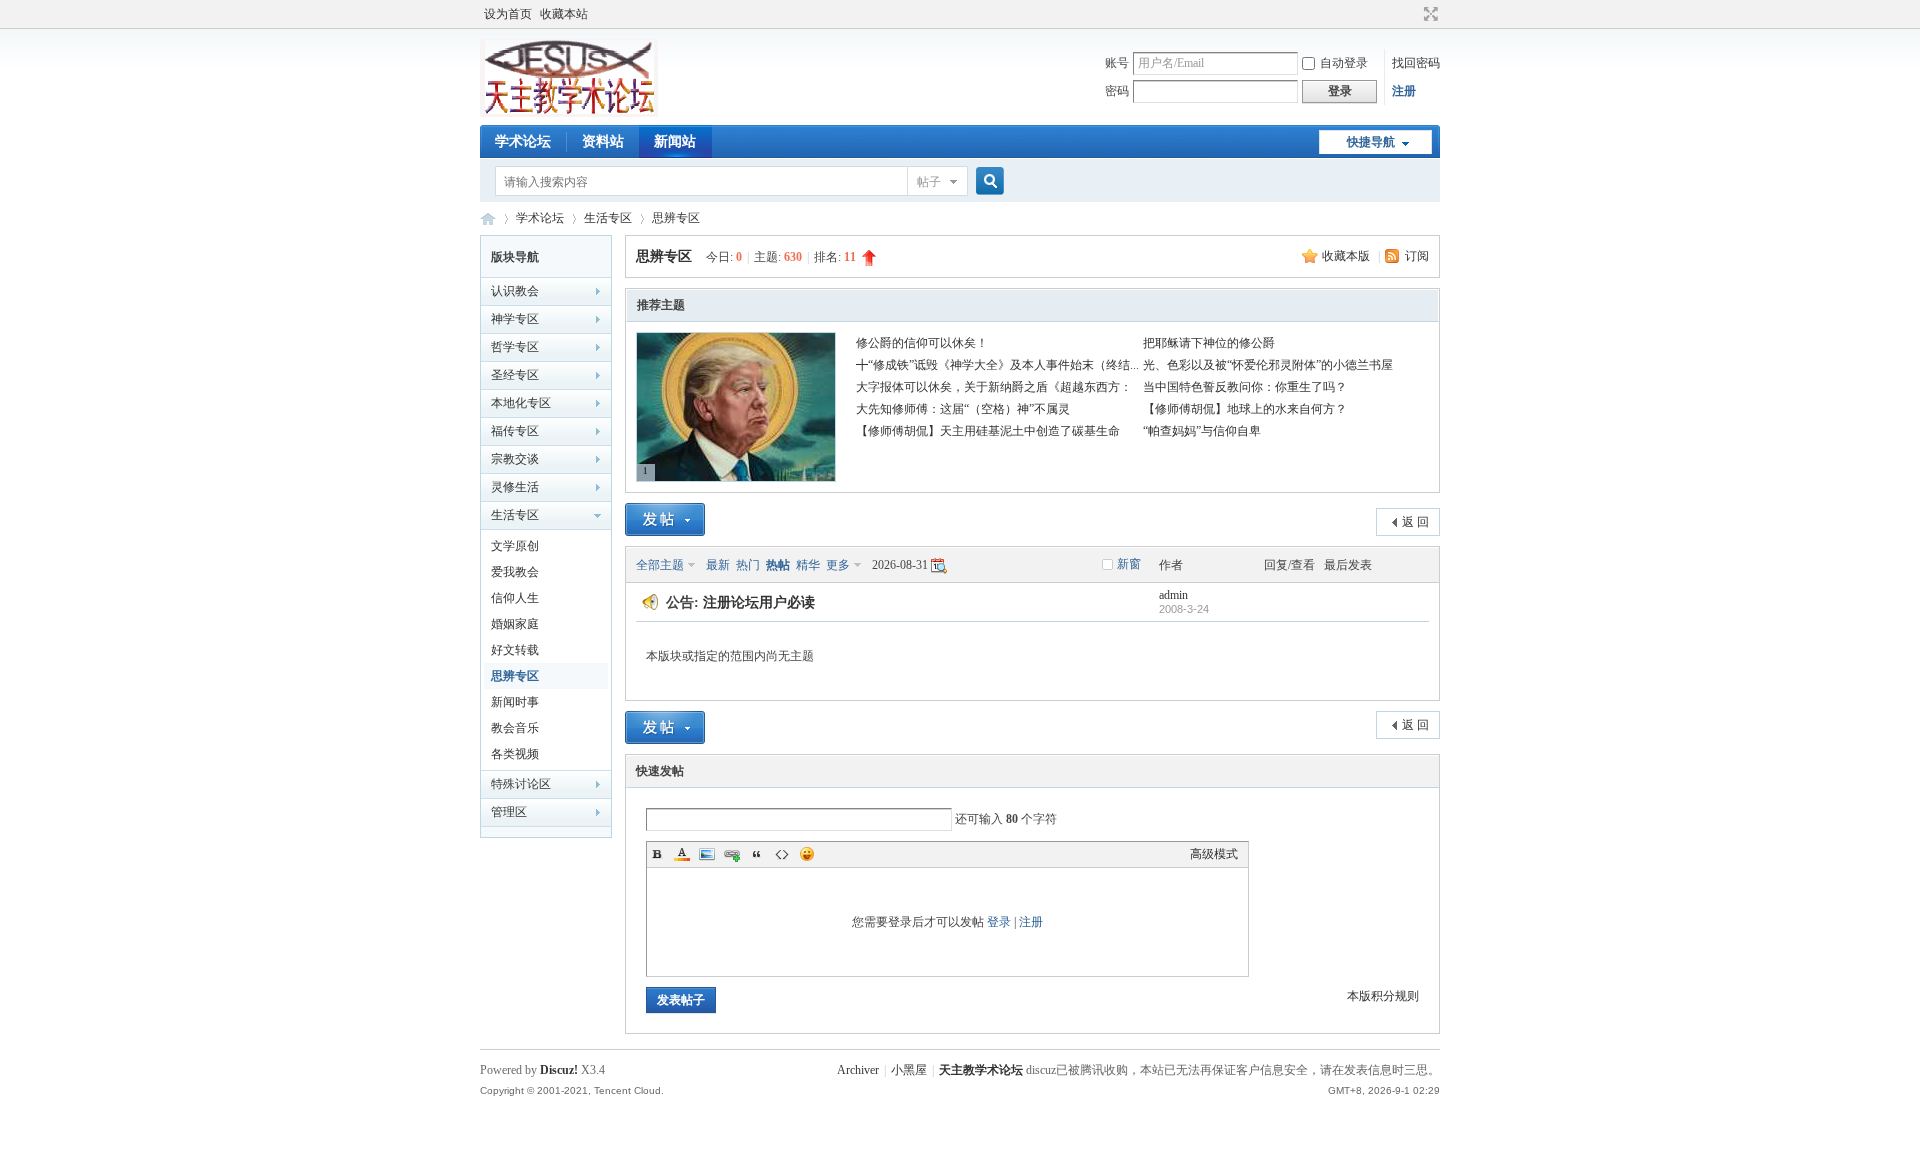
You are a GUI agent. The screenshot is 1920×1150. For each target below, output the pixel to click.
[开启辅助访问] (1412, 14)
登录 (999, 922)
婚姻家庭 (515, 624)
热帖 (778, 565)
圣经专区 (515, 375)
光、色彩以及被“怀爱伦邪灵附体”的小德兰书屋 (1268, 365)
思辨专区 (676, 218)
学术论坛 (523, 141)
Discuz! (559, 1070)
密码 (1117, 91)
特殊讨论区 (521, 784)
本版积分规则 (1383, 996)
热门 (748, 565)
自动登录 (1344, 63)
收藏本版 (1347, 256)
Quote (757, 854)
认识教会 (515, 291)
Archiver (858, 1070)
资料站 (603, 141)
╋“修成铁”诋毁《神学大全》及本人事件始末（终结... (997, 365)
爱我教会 (515, 572)
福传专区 (515, 431)
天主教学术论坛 (488, 218)
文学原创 (515, 546)
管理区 (509, 812)
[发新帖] (665, 519)
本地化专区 (521, 403)
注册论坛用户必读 (759, 602)
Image (707, 854)
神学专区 (515, 319)
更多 (838, 565)
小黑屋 (909, 1070)
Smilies (807, 854)
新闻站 (675, 141)
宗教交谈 (515, 459)
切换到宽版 (1428, 14)
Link (732, 854)
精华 (808, 565)
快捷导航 (1371, 142)
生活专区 (608, 218)
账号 (1117, 63)
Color (682, 854)
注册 (1404, 91)
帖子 (929, 182)
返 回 (1415, 522)
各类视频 (515, 754)
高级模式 (1214, 854)
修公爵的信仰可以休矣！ (922, 343)
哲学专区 (515, 347)
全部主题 (660, 565)
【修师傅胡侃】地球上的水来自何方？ (1245, 409)
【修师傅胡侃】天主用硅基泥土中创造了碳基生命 (988, 431)
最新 (718, 565)
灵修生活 (515, 487)
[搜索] (987, 181)
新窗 (1129, 564)
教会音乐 (515, 728)
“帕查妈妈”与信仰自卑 (1202, 431)
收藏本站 (564, 14)
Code (782, 854)
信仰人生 (515, 598)
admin (1173, 595)
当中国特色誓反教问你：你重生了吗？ (1245, 387)
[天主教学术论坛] (569, 113)
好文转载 (515, 650)
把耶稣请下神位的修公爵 (1209, 343)
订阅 (1417, 256)
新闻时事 (515, 702)
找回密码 (1416, 63)
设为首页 (508, 14)
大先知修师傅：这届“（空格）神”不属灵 (963, 409)
